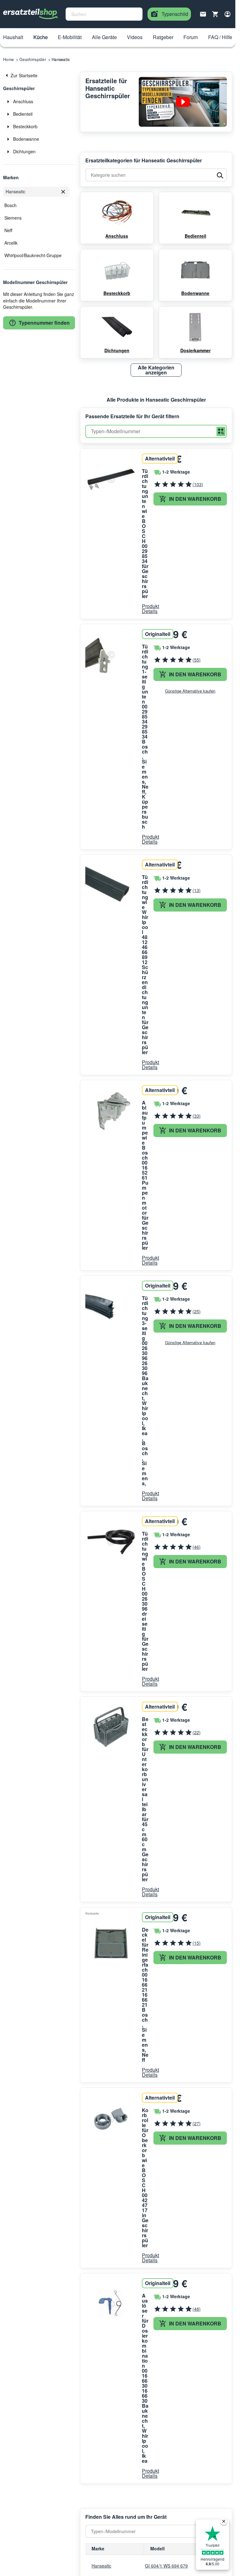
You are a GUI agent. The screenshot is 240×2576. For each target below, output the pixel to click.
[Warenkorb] (215, 14)
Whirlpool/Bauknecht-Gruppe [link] (33, 255)
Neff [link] (8, 230)
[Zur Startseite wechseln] (31, 14)
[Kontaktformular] (203, 13)
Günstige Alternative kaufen (190, 691)
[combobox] (104, 14)
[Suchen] (221, 432)
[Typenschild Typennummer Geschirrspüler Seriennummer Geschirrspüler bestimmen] (183, 102)
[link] (39, 75)
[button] (13, 38)
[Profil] (227, 14)
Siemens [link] (13, 218)
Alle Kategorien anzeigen (156, 370)
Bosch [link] (10, 205)
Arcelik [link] (11, 243)
